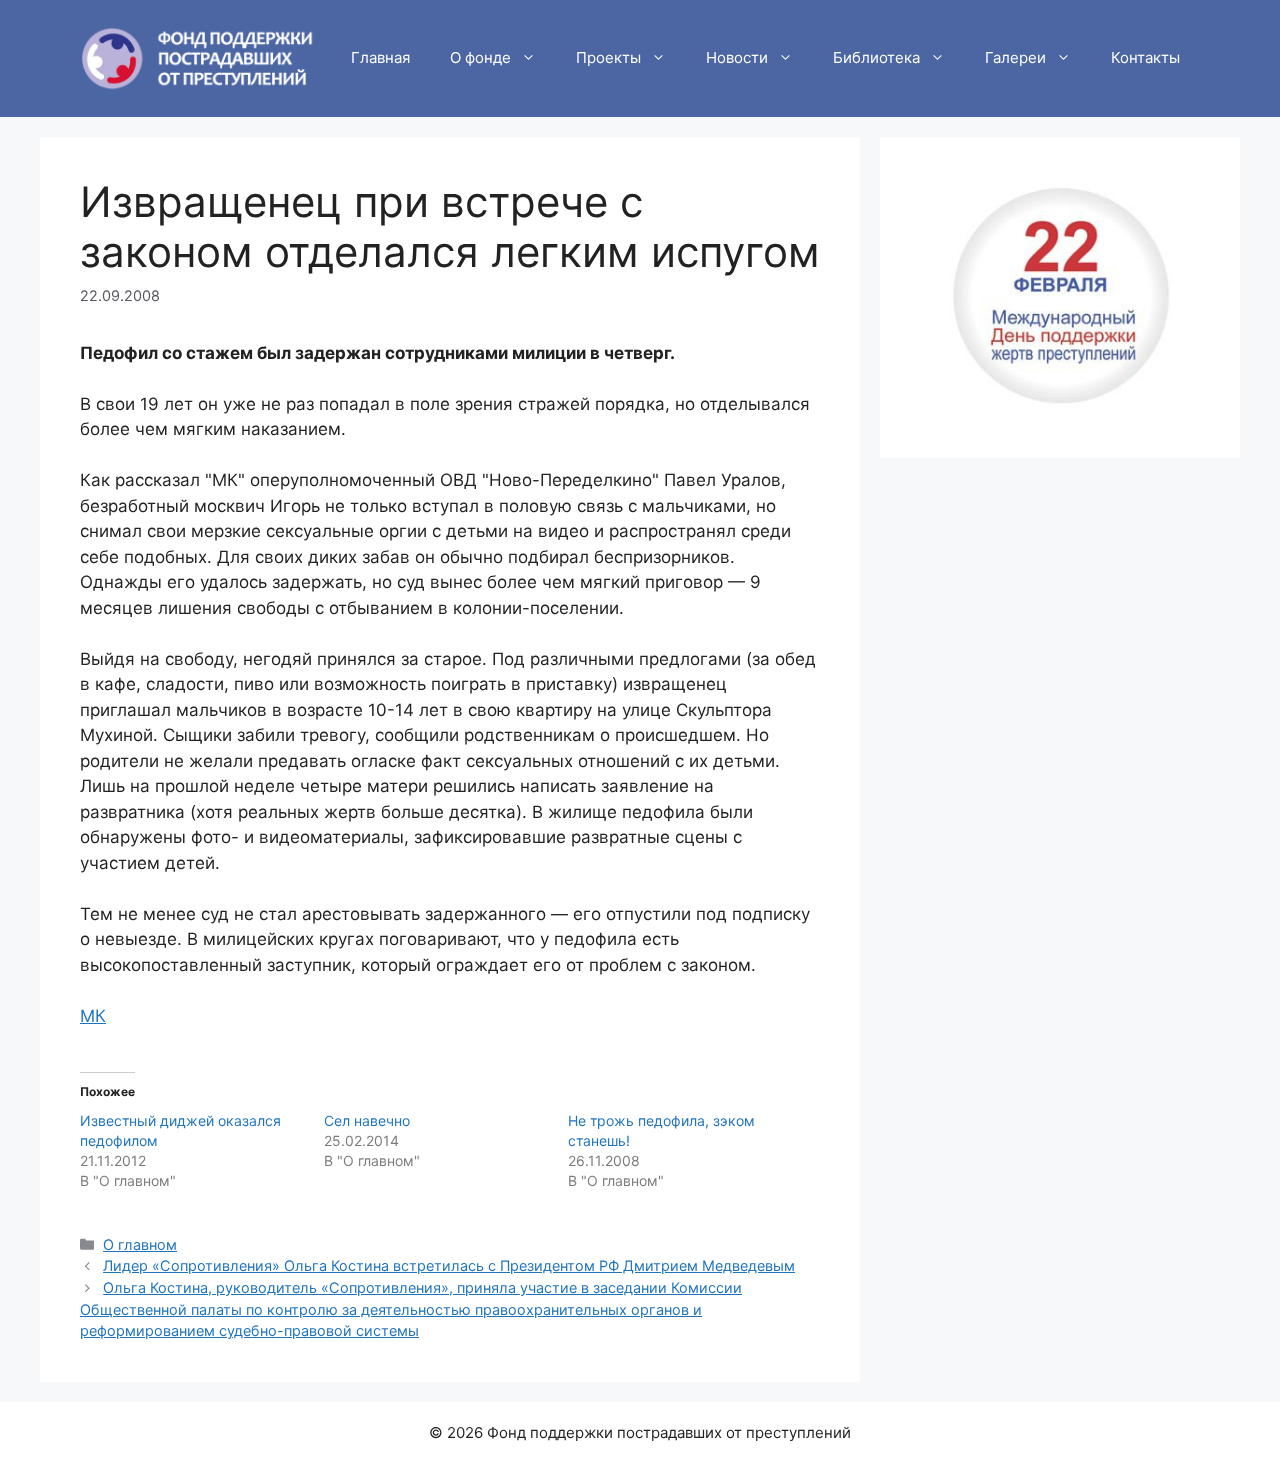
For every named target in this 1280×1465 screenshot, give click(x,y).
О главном (140, 1244)
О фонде (480, 57)
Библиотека (876, 57)
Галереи (1015, 57)
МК (93, 1016)
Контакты (1145, 57)
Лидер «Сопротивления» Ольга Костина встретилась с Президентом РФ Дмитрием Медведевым (449, 1265)
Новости (737, 57)
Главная (380, 57)
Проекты (608, 57)
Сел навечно (367, 1120)
